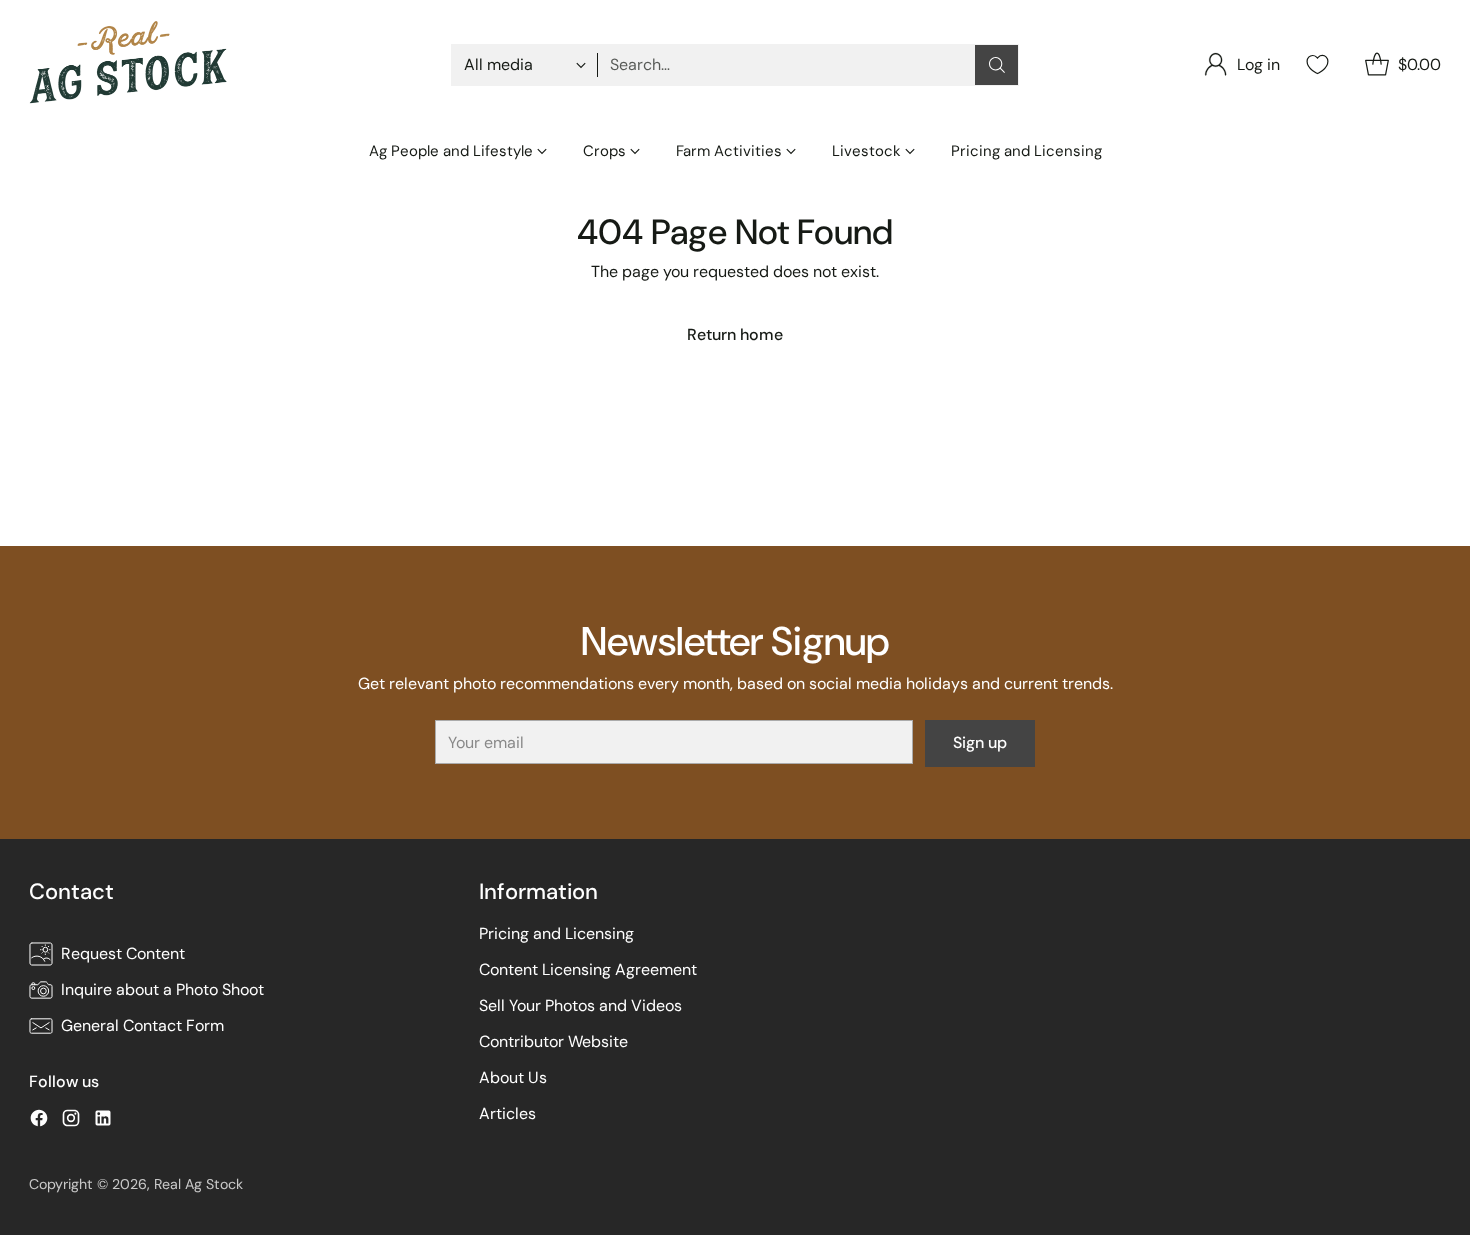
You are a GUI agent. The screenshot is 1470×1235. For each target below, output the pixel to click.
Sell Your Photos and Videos (580, 1005)
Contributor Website (553, 1041)
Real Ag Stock (198, 1184)
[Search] (997, 65)
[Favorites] (1315, 64)
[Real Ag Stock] (129, 65)
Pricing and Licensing (556, 933)
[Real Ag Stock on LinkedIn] (103, 1121)
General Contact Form (142, 1025)
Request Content (123, 953)
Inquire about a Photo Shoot (162, 989)
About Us (513, 1077)
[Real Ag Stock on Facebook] (39, 1121)
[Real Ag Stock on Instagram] (71, 1121)
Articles (507, 1113)
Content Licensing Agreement (588, 969)
